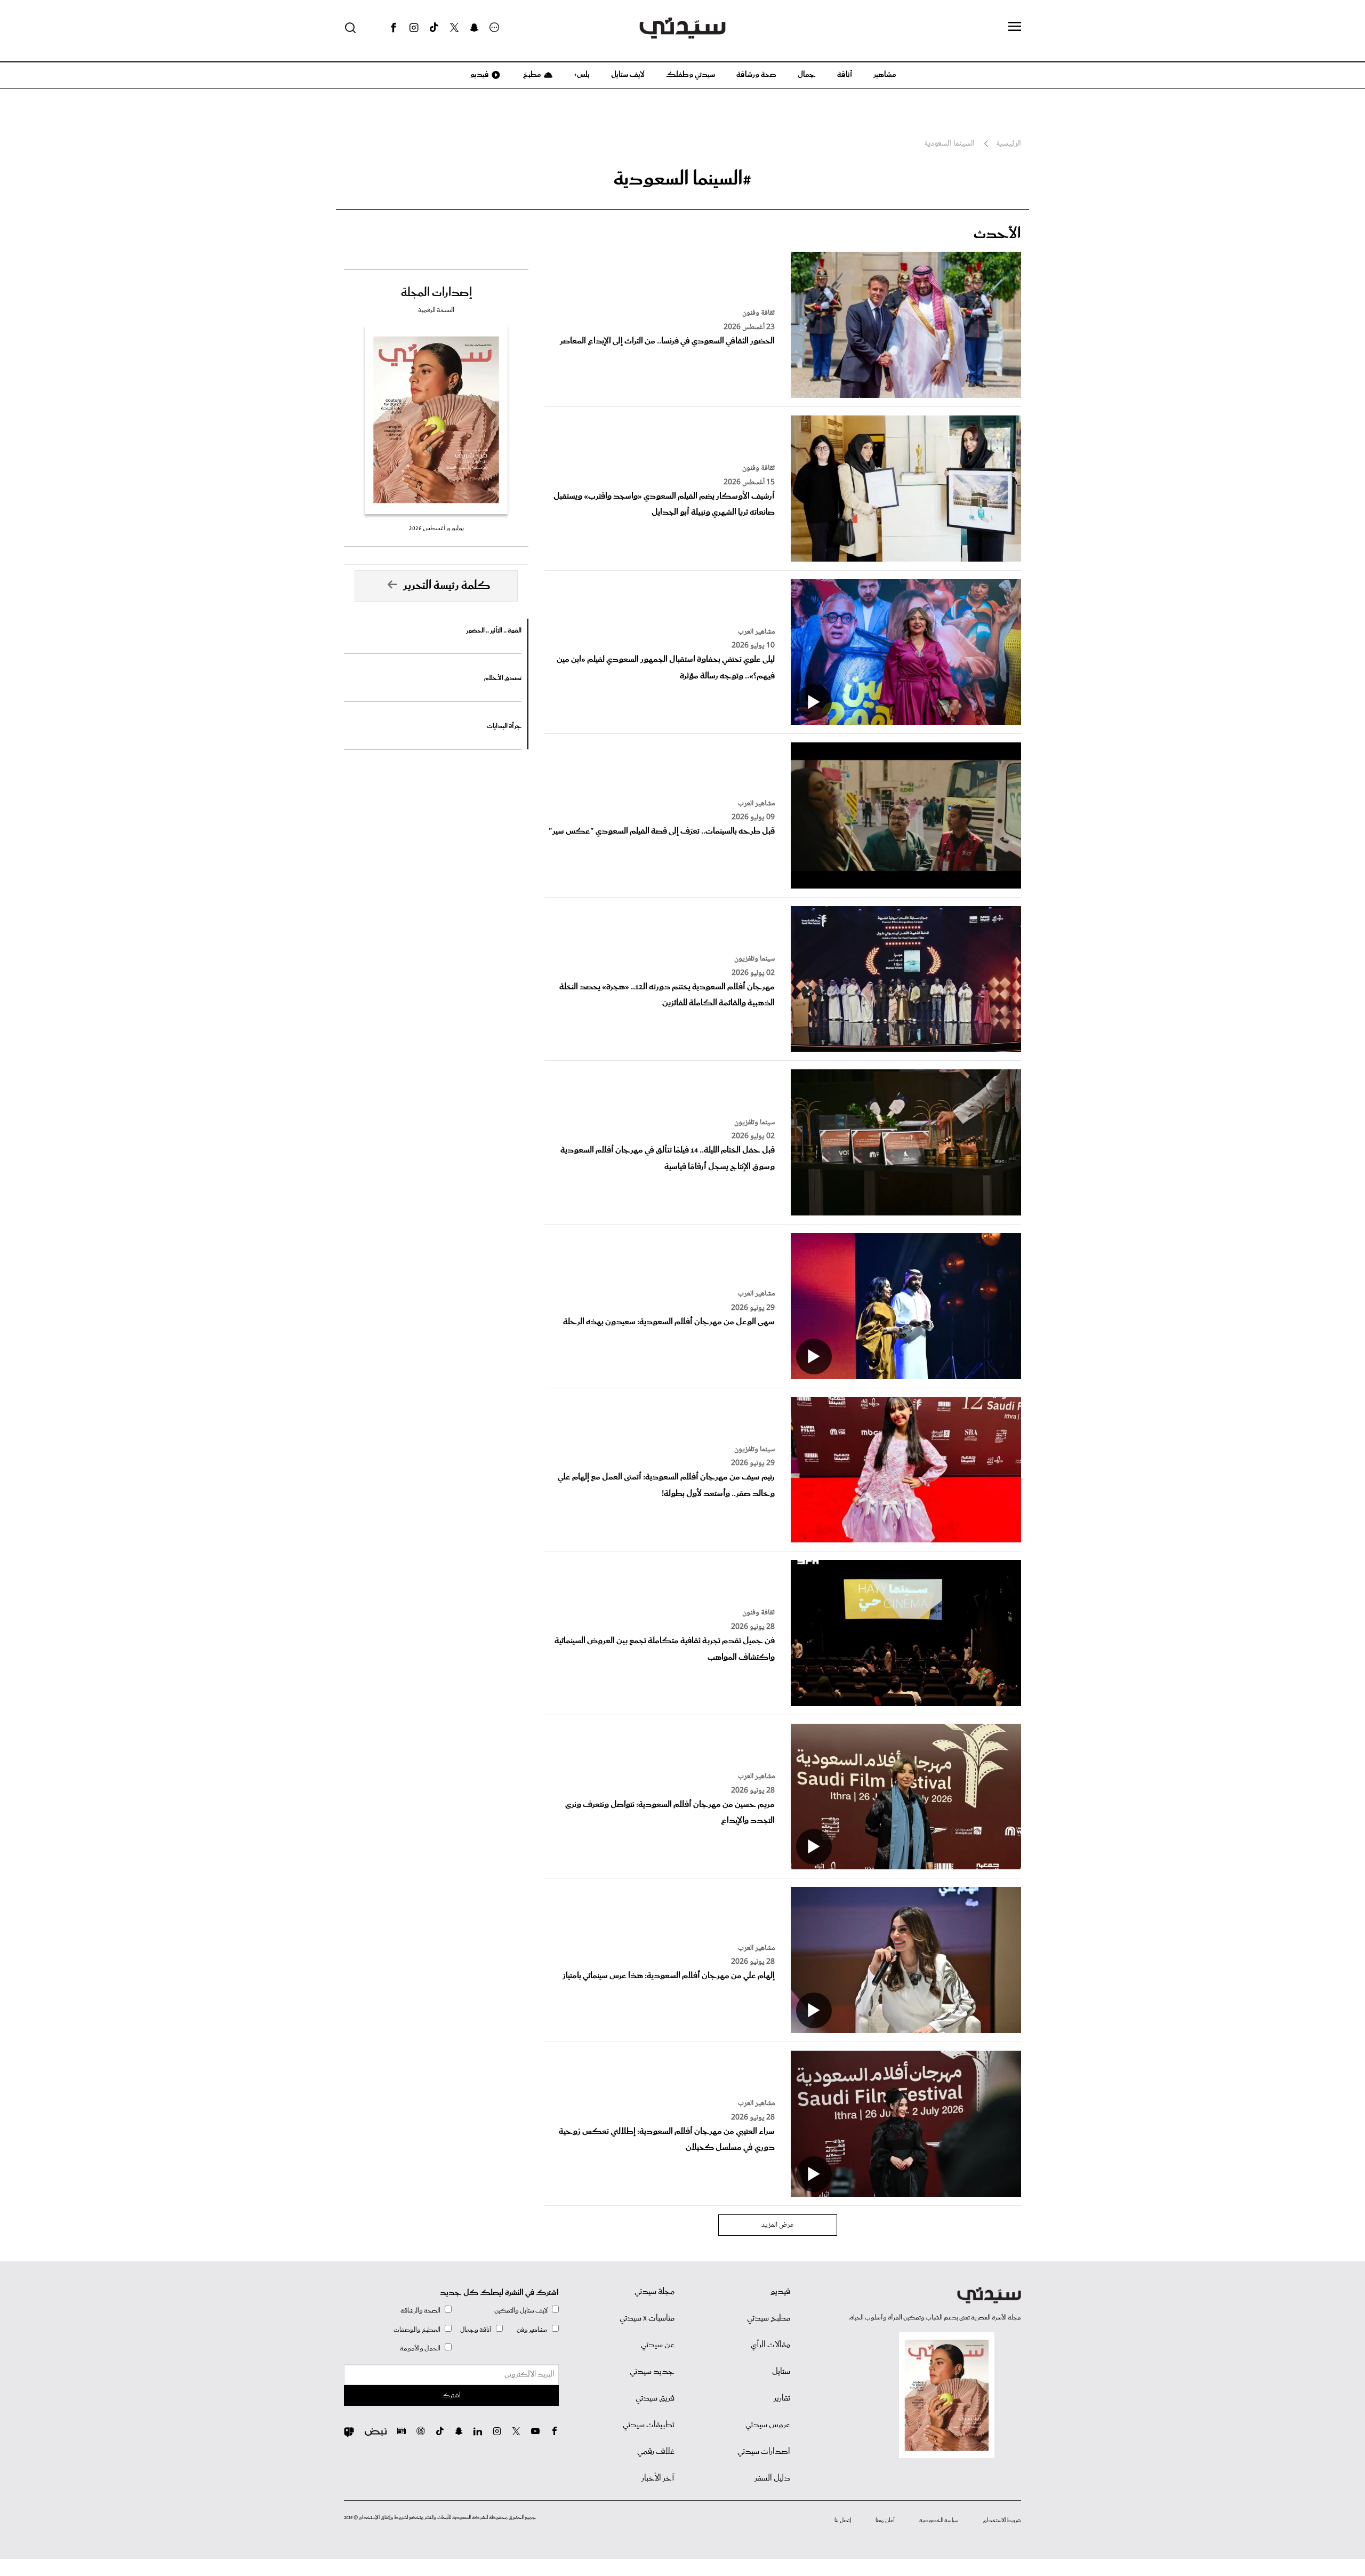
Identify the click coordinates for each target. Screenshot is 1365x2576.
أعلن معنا (885, 2521)
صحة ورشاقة (756, 75)
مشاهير (885, 75)
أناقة (845, 75)
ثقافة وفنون (758, 313)
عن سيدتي (658, 2345)
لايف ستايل (628, 75)
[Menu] (1015, 27)
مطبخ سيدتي (769, 2318)
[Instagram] (414, 28)
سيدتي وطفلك (690, 75)
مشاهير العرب (756, 632)
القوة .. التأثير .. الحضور (494, 631)
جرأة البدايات (504, 726)
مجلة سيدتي (655, 2292)
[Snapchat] (474, 28)
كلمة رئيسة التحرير (447, 586)
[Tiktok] (434, 28)
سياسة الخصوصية (939, 2521)
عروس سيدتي (768, 2425)
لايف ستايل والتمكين (521, 2311)
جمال (807, 75)
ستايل (781, 2372)
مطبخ (531, 75)
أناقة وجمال (476, 2330)
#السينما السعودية (682, 179)
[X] (454, 28)
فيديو (479, 75)
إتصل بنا (843, 2521)
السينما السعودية (949, 144)
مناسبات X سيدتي (647, 2318)
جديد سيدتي (652, 2372)
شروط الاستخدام (1002, 2521)
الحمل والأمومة (420, 2349)
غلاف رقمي (656, 2452)
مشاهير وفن (532, 2330)
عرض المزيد (778, 2225)
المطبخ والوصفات (417, 2330)
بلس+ (582, 75)
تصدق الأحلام (503, 678)
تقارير (782, 2398)
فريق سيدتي (655, 2398)
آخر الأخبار (658, 2478)
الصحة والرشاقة (420, 2311)
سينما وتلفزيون (754, 959)
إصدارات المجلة (436, 293)
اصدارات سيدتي (764, 2452)
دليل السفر (772, 2478)
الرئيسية (1009, 144)
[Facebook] (394, 28)
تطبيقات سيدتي (649, 2425)
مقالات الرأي (770, 2345)
